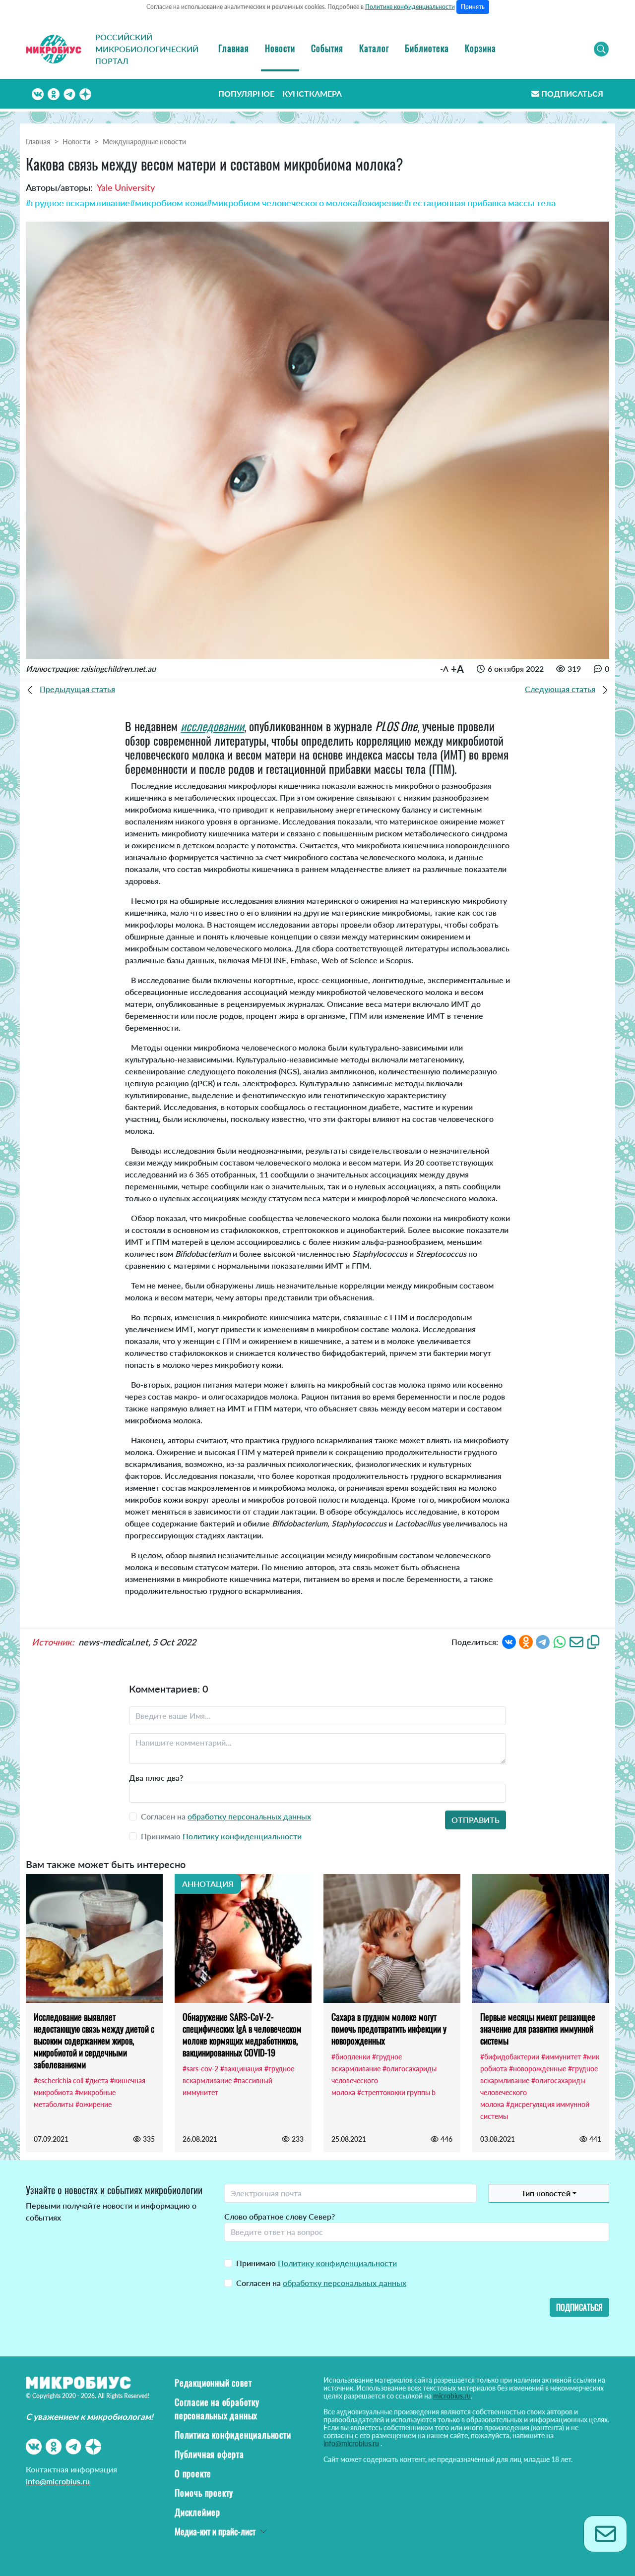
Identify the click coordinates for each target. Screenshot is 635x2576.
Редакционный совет (213, 2383)
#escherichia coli (59, 2080)
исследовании (212, 726)
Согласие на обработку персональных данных (217, 2409)
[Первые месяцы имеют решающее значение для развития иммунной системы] (541, 1938)
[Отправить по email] (576, 1641)
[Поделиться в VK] (509, 1641)
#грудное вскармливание (78, 203)
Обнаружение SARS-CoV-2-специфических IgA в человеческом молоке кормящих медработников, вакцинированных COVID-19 (242, 2035)
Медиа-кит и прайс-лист (215, 2531)
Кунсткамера (312, 93)
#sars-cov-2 (200, 2069)
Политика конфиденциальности (233, 2435)
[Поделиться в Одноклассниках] (526, 1641)
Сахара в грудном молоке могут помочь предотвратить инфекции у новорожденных (389, 2029)
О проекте (193, 2473)
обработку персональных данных (249, 1816)
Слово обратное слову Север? (280, 2216)
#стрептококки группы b (396, 2092)
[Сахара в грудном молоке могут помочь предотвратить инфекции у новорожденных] (392, 1938)
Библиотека (427, 48)
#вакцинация (241, 2069)
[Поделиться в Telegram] (543, 1641)
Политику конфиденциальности (242, 1836)
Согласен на (321, 2283)
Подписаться (572, 93)
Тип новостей (546, 2193)
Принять (473, 7)
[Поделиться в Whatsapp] (560, 1641)
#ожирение (381, 203)
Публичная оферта (209, 2454)
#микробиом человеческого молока (282, 203)
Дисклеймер (197, 2512)
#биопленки (351, 2057)
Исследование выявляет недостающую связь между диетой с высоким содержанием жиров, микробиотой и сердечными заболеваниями (94, 2041)
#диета (97, 2080)
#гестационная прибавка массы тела (480, 203)
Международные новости (144, 142)
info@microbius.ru (58, 2481)
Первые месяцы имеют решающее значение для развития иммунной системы (538, 2029)
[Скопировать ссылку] (593, 1641)
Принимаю (317, 2263)
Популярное (246, 93)
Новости (280, 48)
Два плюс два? (156, 1778)
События (327, 48)
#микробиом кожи (168, 203)
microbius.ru (452, 2396)
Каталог (374, 48)
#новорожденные (538, 2069)
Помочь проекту (204, 2493)
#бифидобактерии (510, 2057)
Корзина (480, 48)
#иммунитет (561, 2057)
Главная (234, 48)
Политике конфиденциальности (410, 7)
